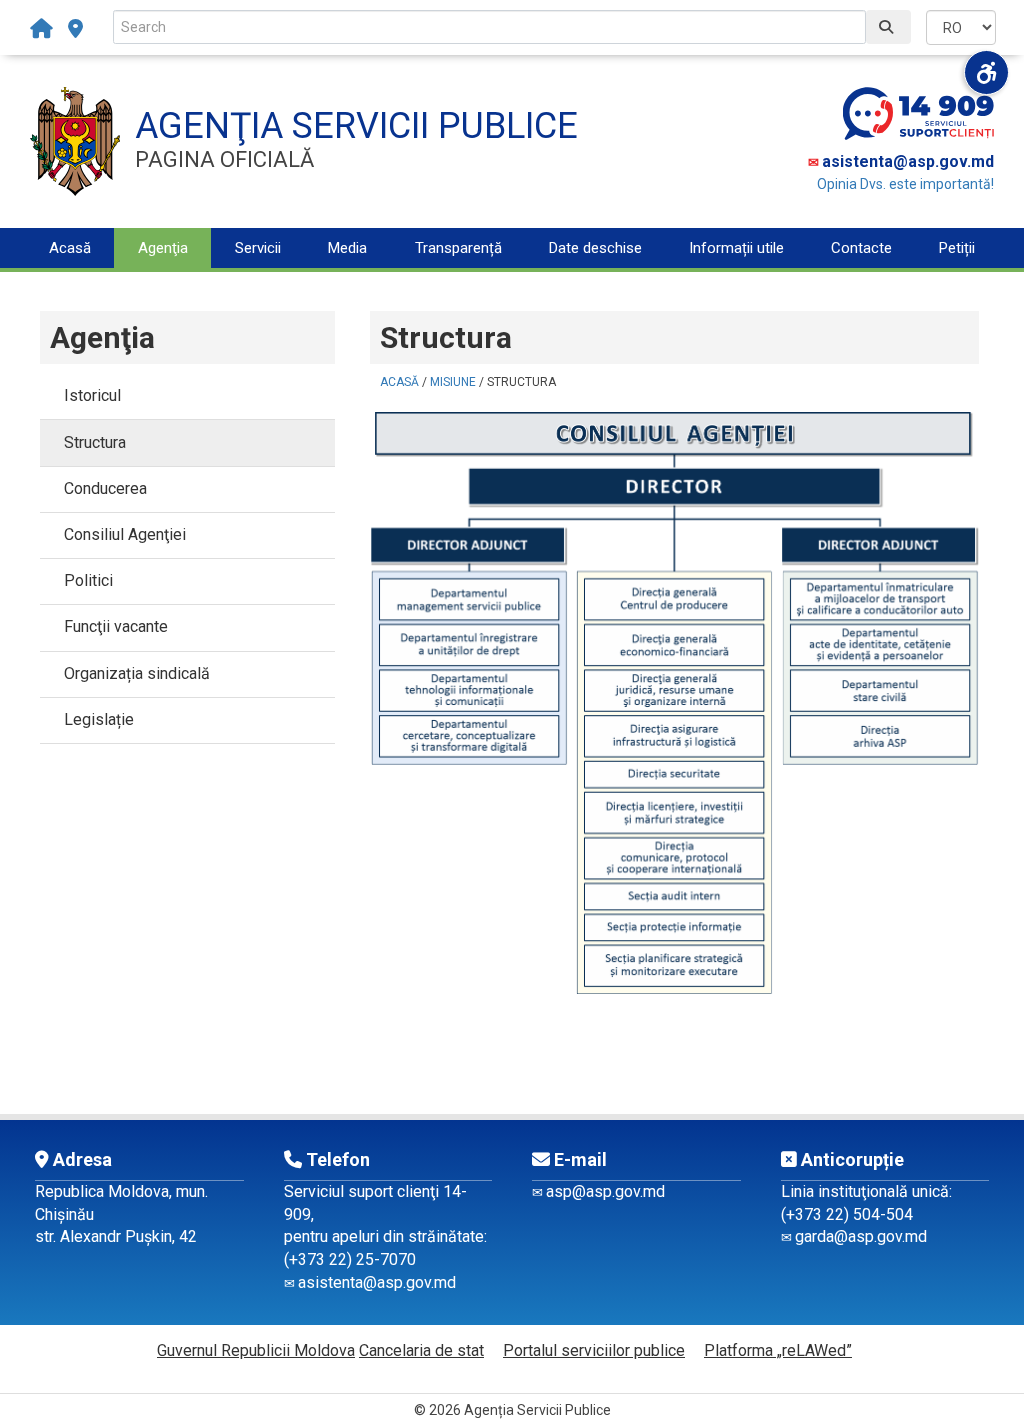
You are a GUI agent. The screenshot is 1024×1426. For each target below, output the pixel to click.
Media (347, 248)
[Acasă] (46, 29)
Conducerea (105, 488)
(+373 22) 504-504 (847, 1214)
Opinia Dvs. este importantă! (905, 184)
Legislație (99, 719)
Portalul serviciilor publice (594, 1350)
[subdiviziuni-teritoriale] (75, 29)
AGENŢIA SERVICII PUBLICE (356, 126)
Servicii (258, 248)
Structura (95, 442)
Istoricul (92, 395)
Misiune (453, 382)
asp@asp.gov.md (605, 1191)
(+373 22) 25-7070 (350, 1259)
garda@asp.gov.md (861, 1236)
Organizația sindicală (137, 673)
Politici (88, 580)
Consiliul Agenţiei (125, 534)
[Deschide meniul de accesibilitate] (986, 72)
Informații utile (736, 248)
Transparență (458, 248)
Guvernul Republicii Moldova (256, 1350)
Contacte (861, 248)
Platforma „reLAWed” (778, 1350)
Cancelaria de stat (421, 1350)
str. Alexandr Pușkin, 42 (116, 1236)
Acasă (70, 248)
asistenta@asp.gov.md (908, 161)
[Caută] (888, 27)
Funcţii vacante (116, 626)
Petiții (957, 248)
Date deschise (595, 248)
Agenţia (163, 248)
